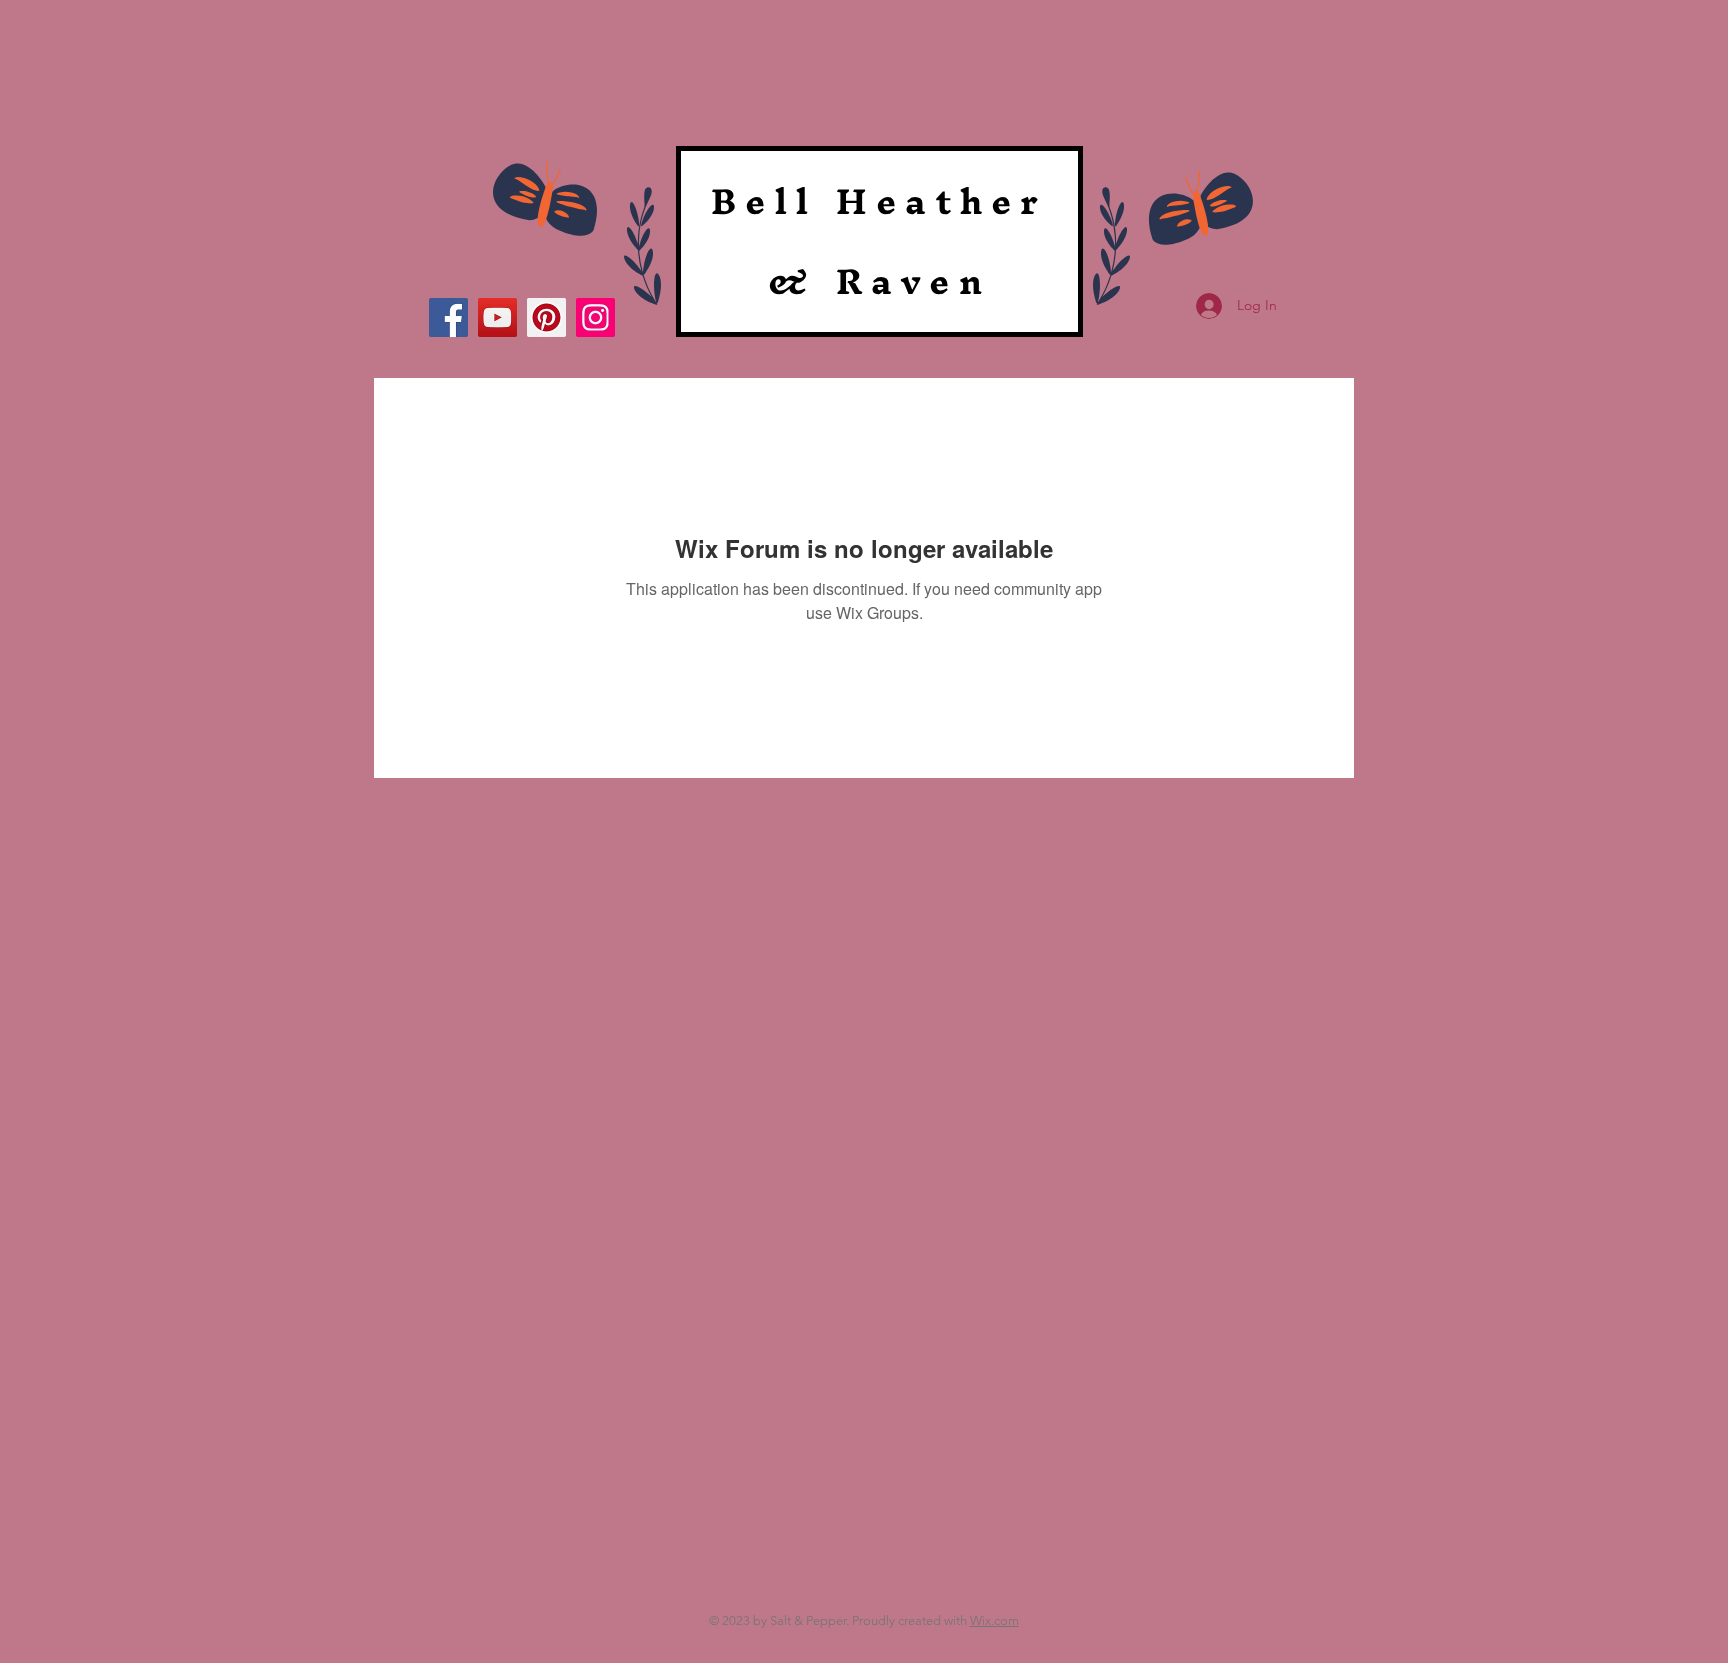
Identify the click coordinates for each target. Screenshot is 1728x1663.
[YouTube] (497, 317)
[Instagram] (595, 317)
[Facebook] (448, 317)
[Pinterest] (546, 317)
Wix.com (994, 1620)
